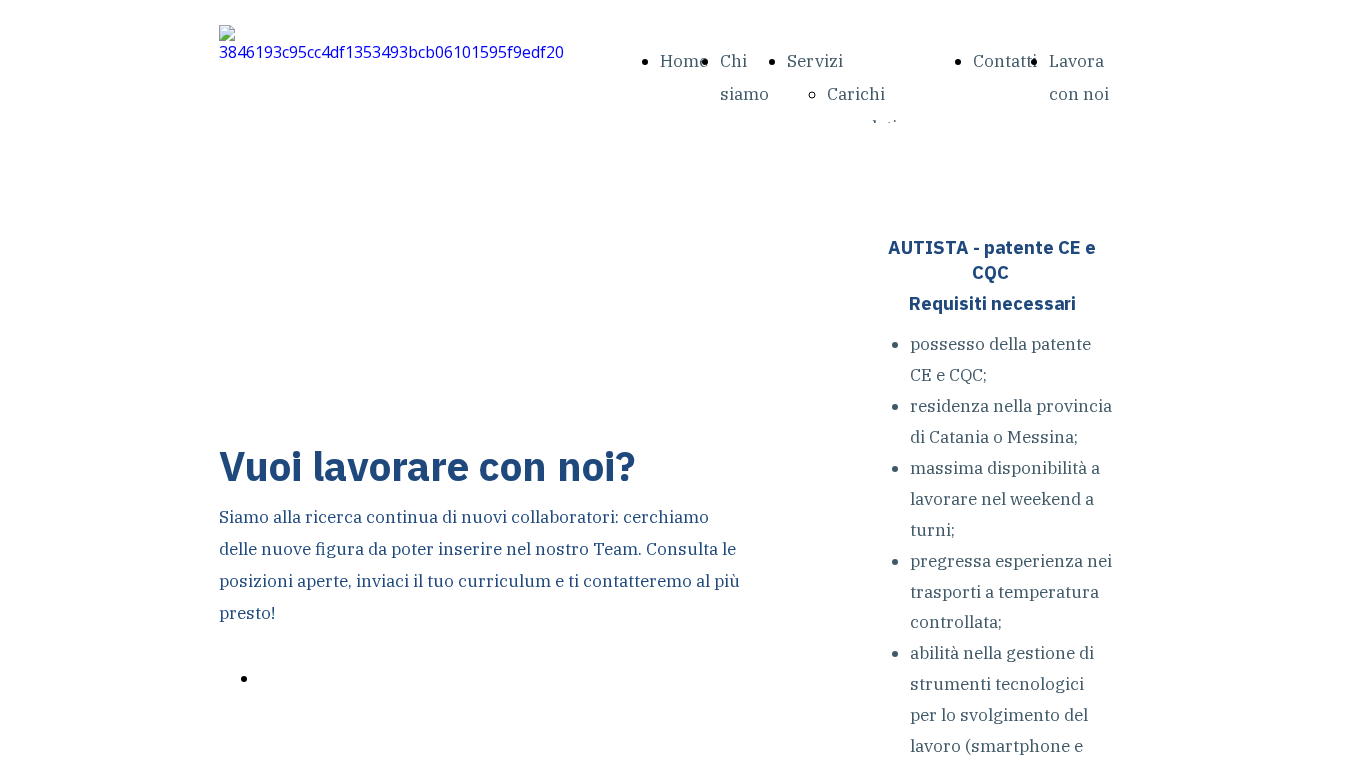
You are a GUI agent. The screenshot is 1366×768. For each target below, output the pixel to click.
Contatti (1005, 61)
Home (684, 61)
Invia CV (292, 678)
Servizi (815, 61)
